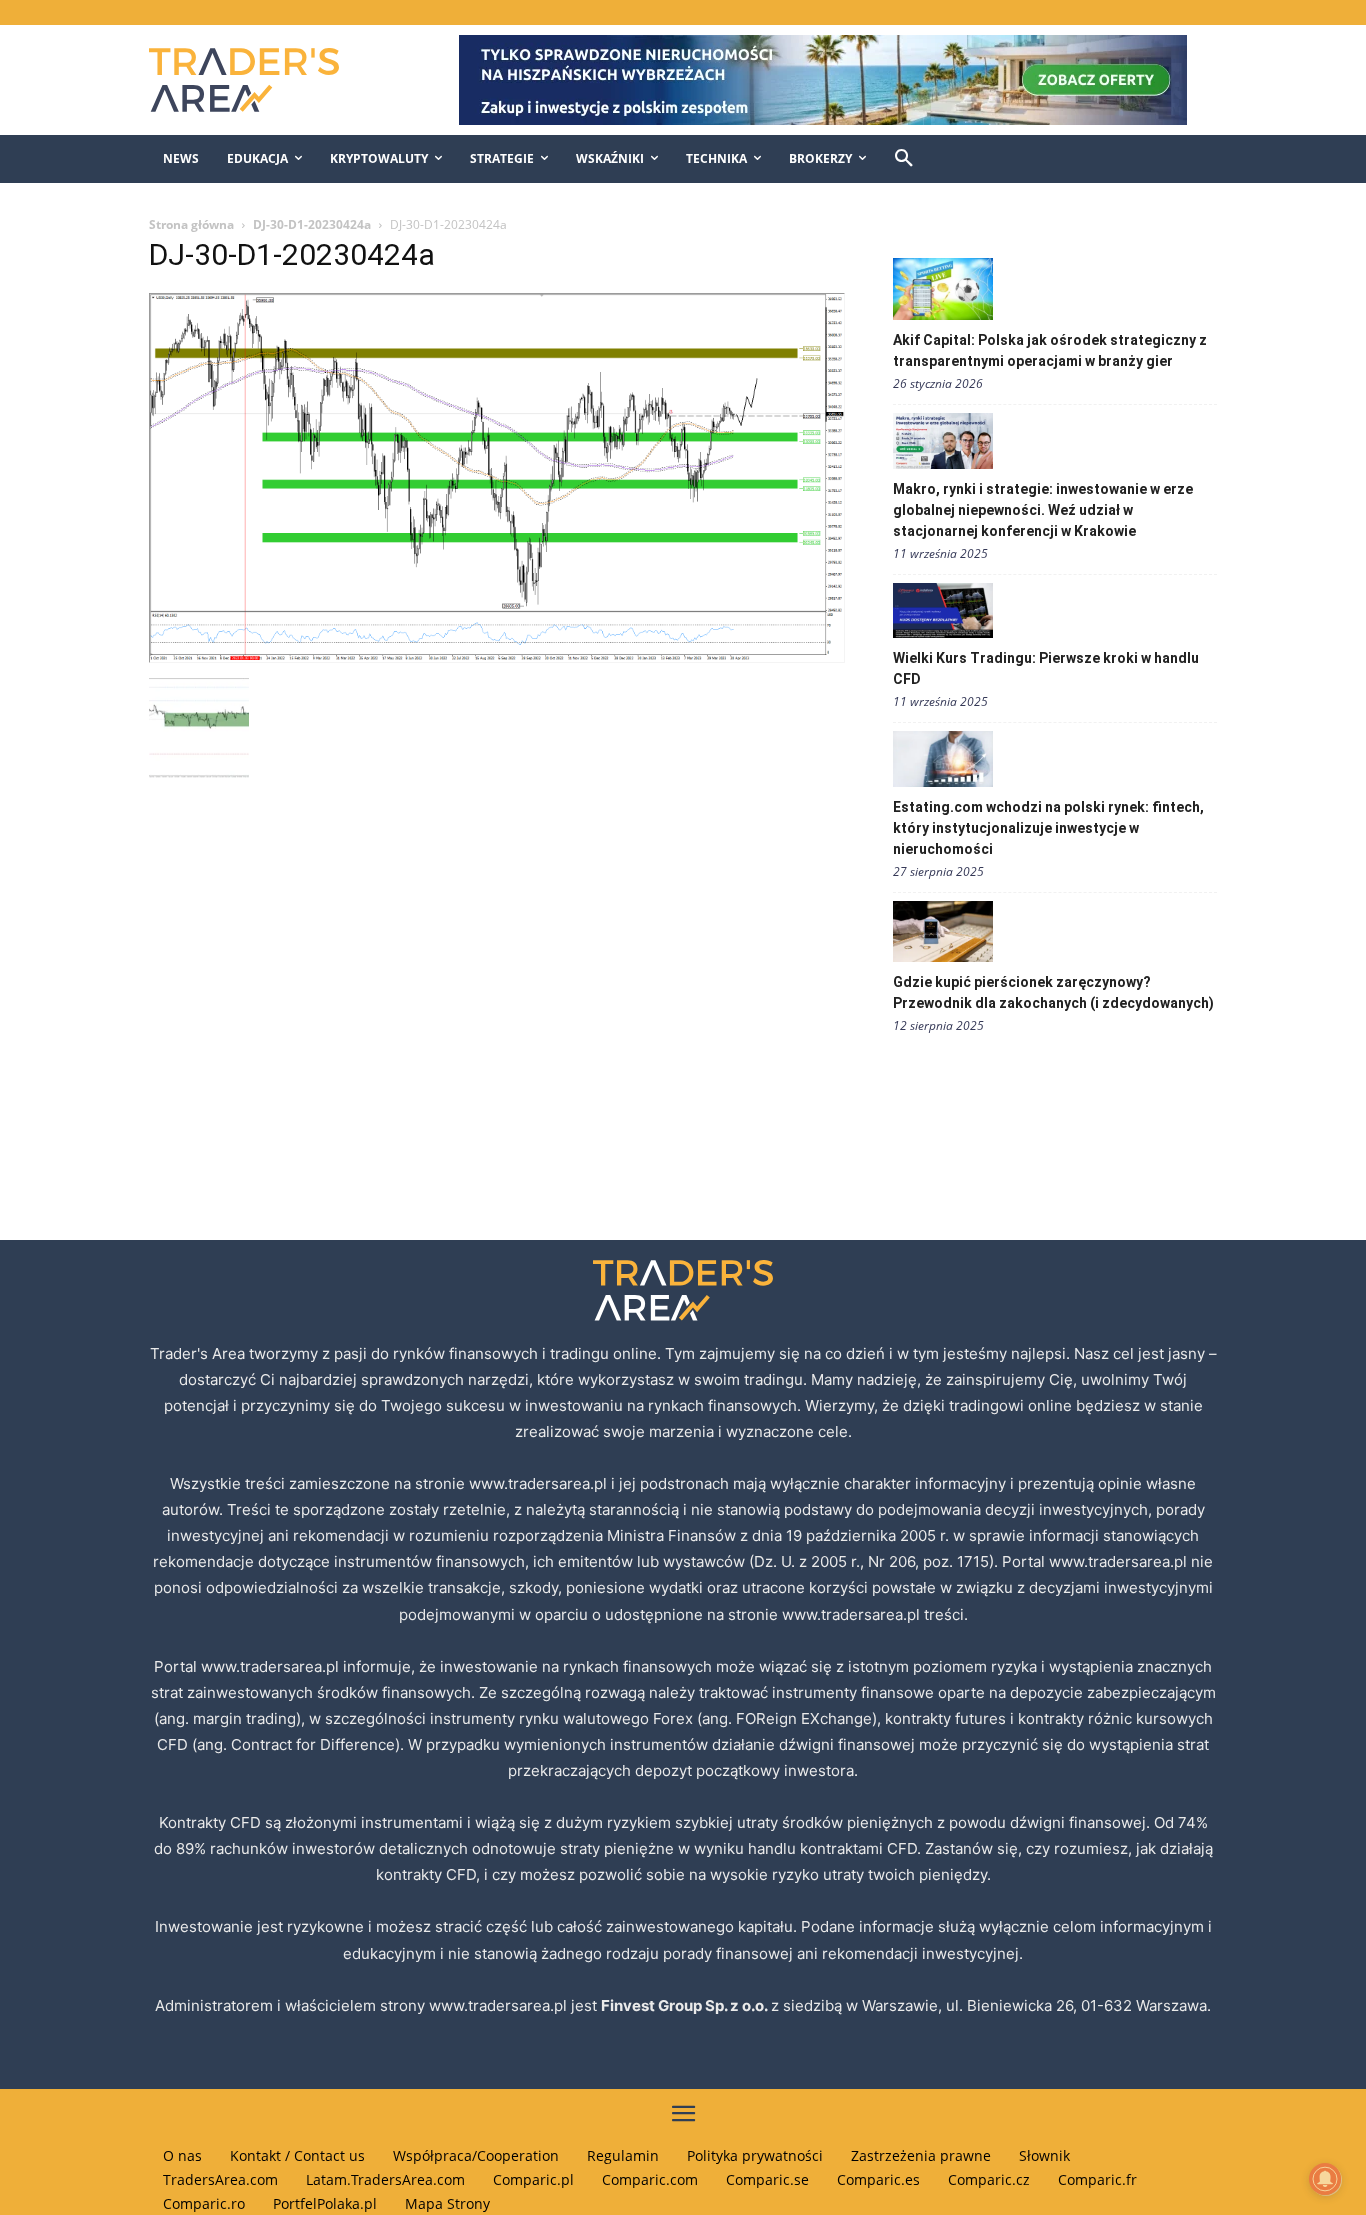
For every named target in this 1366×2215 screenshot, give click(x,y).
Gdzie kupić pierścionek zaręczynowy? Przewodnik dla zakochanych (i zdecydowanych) (1053, 992)
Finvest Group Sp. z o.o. (686, 2005)
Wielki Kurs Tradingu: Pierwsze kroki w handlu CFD (1046, 668)
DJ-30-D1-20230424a (312, 224)
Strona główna (191, 224)
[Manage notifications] (1325, 2179)
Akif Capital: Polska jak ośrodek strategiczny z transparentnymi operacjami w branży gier (1050, 350)
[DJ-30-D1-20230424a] (497, 657)
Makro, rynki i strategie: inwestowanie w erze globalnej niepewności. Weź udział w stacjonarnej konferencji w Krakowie (1043, 510)
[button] (904, 159)
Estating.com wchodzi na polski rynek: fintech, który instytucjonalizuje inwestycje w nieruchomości (1048, 828)
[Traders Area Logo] (264, 80)
